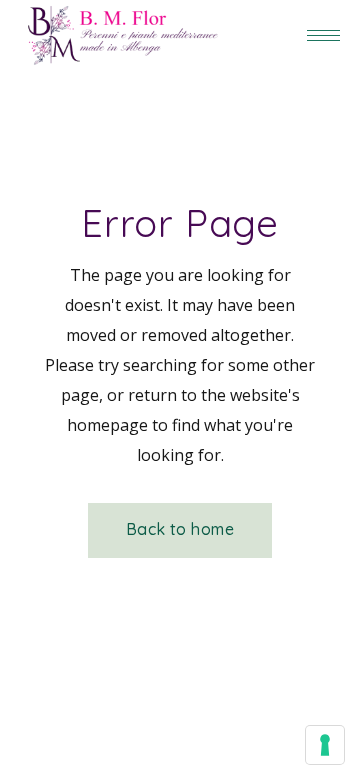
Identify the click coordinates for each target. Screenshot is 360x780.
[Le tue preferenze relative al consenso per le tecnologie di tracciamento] (325, 745)
